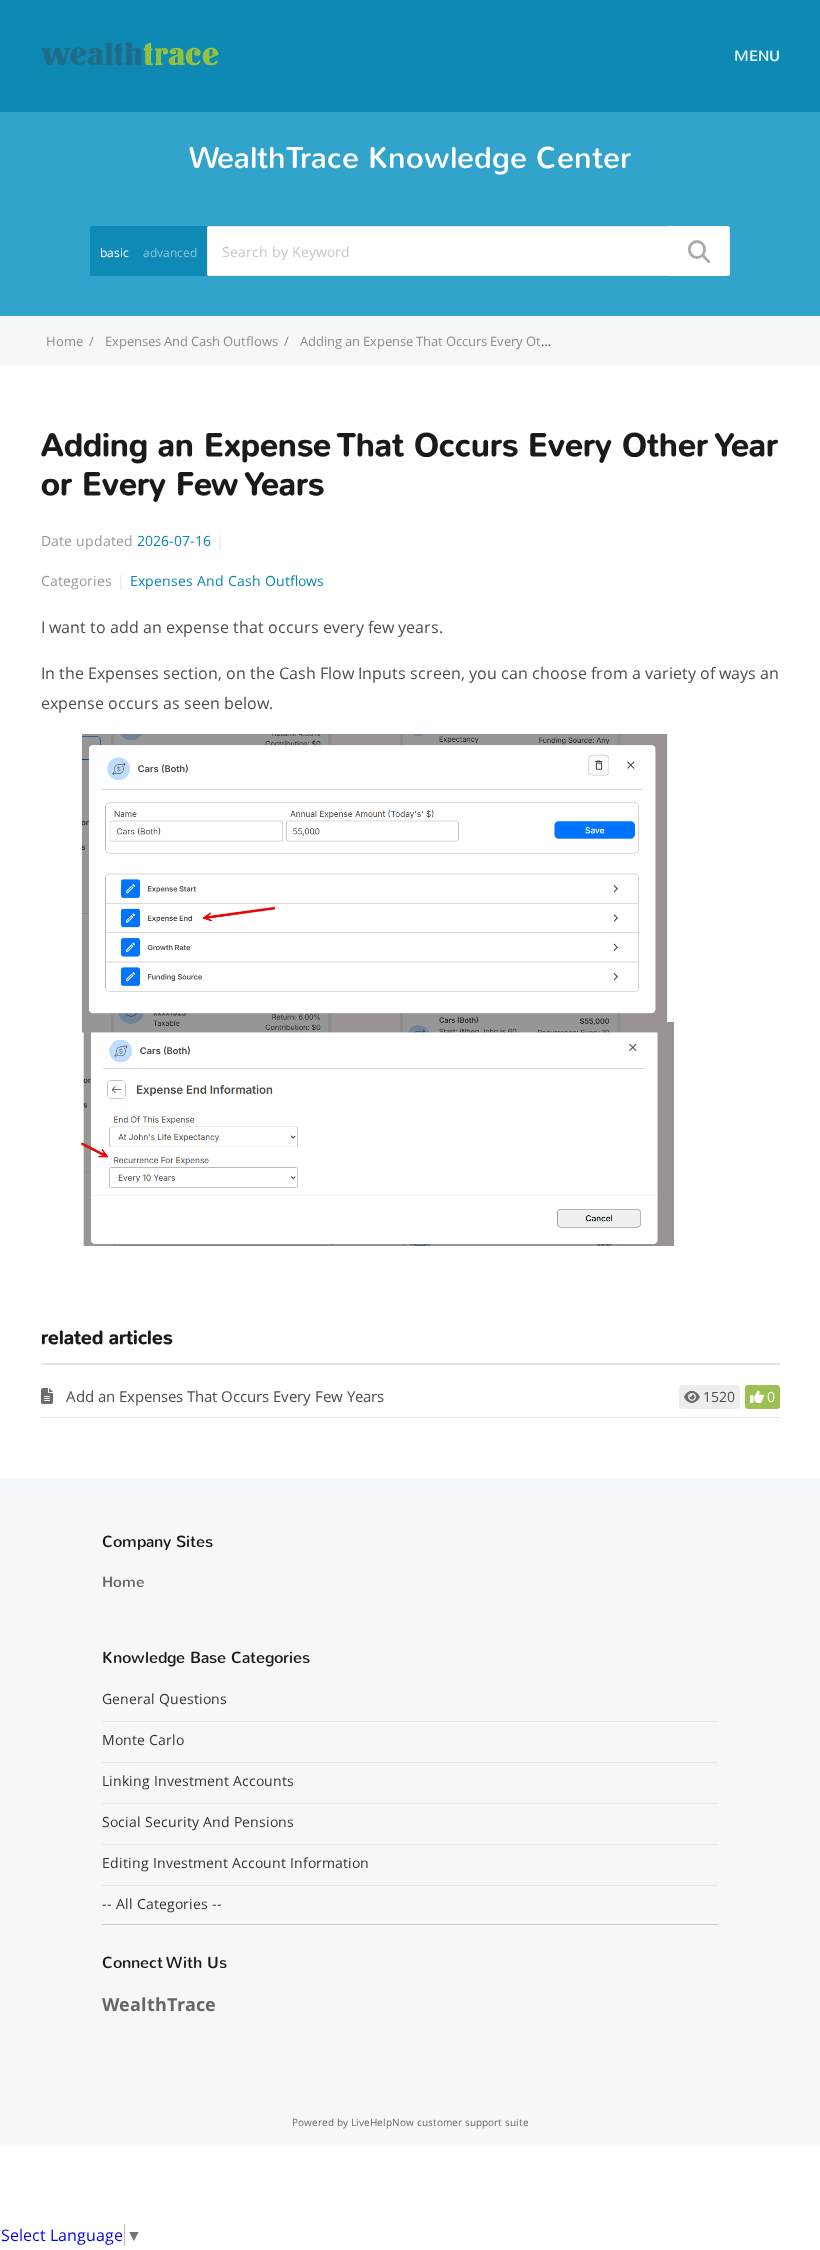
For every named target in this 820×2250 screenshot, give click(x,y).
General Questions (164, 1699)
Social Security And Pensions (198, 1822)
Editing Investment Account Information (235, 1863)
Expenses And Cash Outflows (191, 341)
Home (123, 1582)
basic (114, 252)
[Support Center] (131, 54)
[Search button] (698, 251)
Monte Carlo (143, 1740)
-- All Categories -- (162, 1904)
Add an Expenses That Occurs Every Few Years (225, 1396)
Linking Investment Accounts (198, 1781)
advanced (170, 252)
